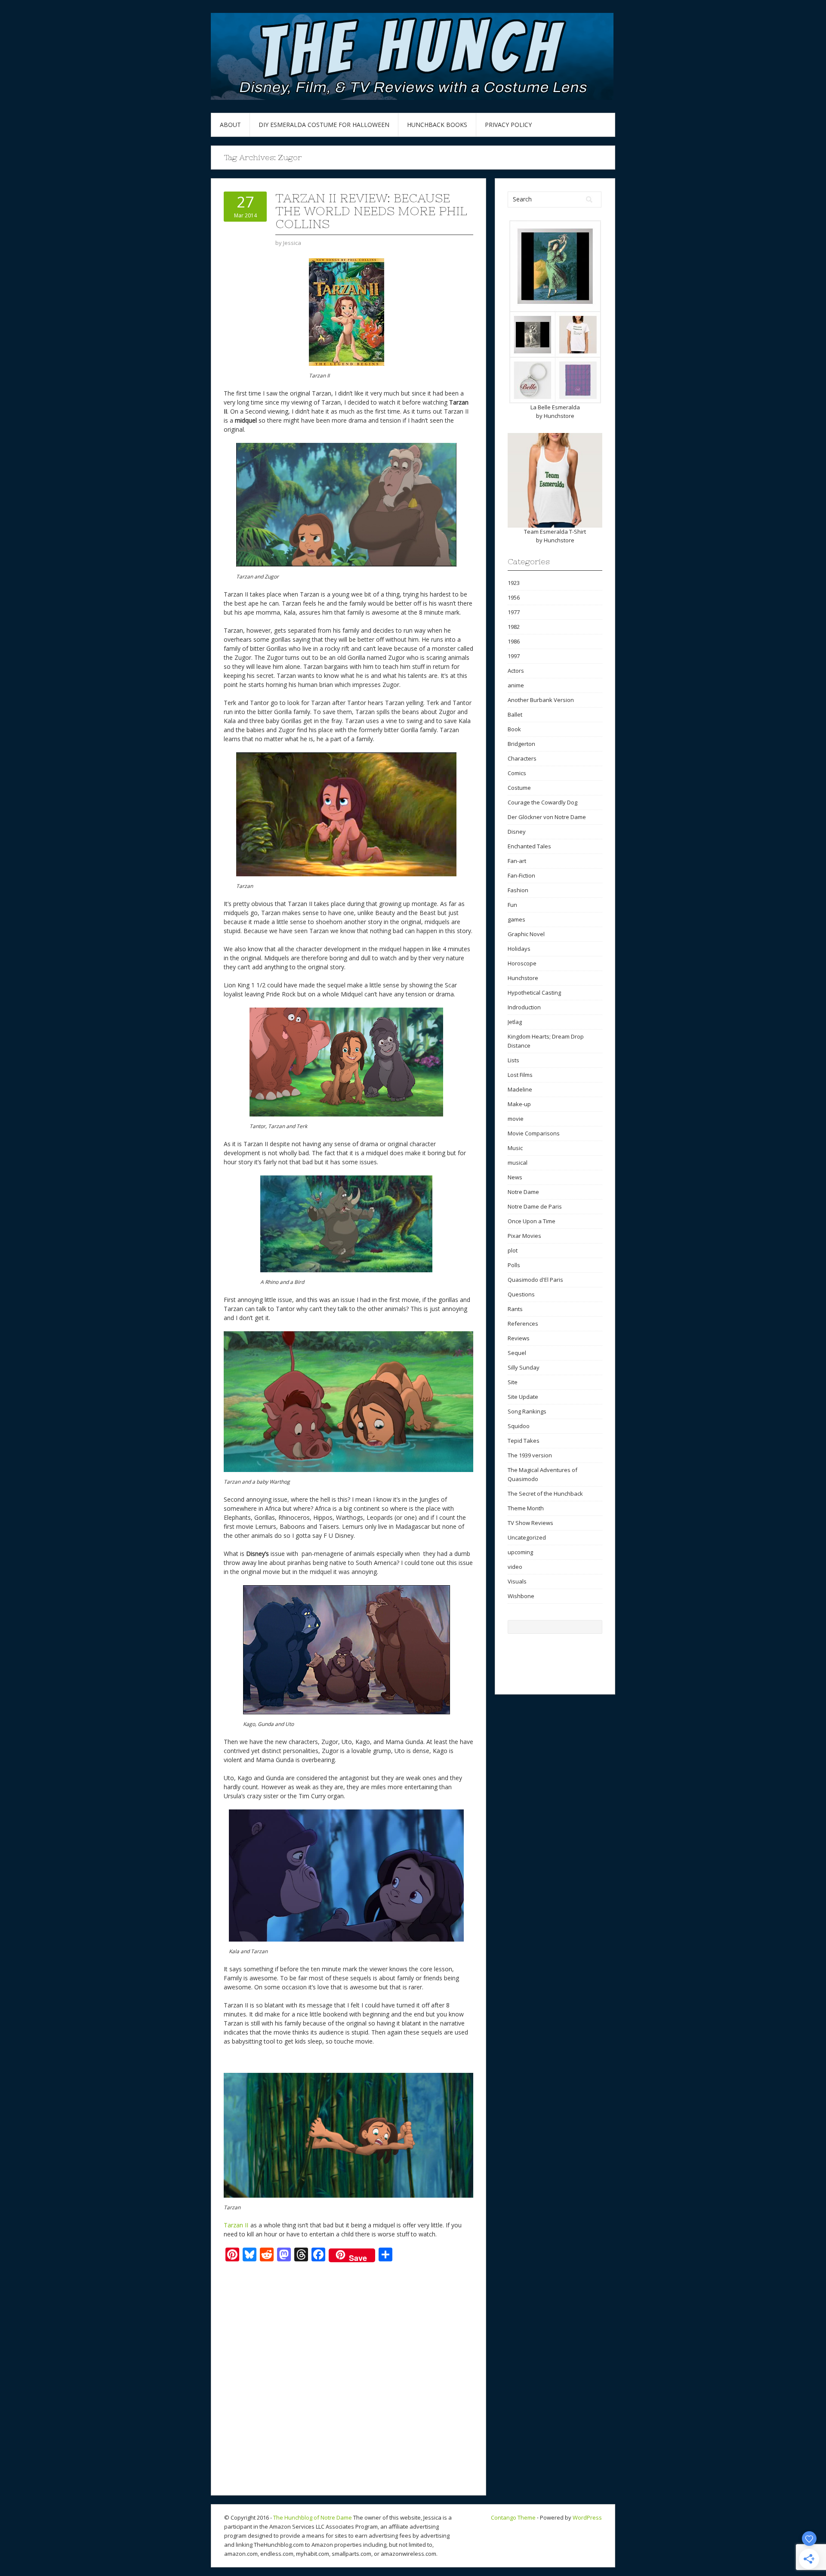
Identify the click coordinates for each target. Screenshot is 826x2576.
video (515, 1567)
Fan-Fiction (521, 875)
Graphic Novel (526, 934)
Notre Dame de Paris (535, 1206)
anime (516, 685)
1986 (514, 641)
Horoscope (522, 963)
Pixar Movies (524, 1236)
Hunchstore (559, 416)
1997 (514, 656)
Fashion (518, 890)
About (230, 125)
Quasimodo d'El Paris (535, 1280)
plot (513, 1250)
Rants (515, 1309)
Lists (513, 1060)
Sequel (517, 1353)
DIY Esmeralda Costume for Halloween (324, 125)
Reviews (519, 1338)
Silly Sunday (524, 1367)
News (515, 1177)
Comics (517, 773)
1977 (514, 612)
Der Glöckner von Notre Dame (547, 817)
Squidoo (519, 1426)
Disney (517, 832)
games (516, 919)
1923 (514, 583)
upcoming (520, 1552)
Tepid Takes (524, 1441)
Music (515, 1148)
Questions (521, 1294)
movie (516, 1119)
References (523, 1324)
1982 (514, 627)
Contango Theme (513, 2517)
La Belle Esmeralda (555, 407)
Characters (522, 758)
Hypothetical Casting (534, 993)
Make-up (519, 1104)
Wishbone (521, 1596)
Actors (516, 671)
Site (513, 1382)
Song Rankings (527, 1411)
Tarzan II (236, 2225)
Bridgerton (521, 744)
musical (518, 1163)
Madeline (520, 1089)
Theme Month (526, 1508)
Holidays (519, 949)
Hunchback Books (437, 125)
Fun (512, 905)
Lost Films (520, 1075)
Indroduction (524, 1007)
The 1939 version (530, 1455)
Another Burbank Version (541, 700)
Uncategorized (527, 1537)
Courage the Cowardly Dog (542, 802)
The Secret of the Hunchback (545, 1494)
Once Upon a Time (532, 1221)
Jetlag (515, 1022)
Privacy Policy (508, 125)
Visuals (517, 1581)
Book (514, 729)
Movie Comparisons (534, 1133)
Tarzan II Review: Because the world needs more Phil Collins (371, 211)
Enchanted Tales (529, 846)
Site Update (523, 1397)
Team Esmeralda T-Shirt (555, 532)
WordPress (587, 2517)
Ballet (515, 714)
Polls (514, 1265)
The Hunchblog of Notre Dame (313, 2517)
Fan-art (517, 861)
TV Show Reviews (530, 1523)
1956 (514, 597)
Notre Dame (523, 1192)
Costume (519, 788)
